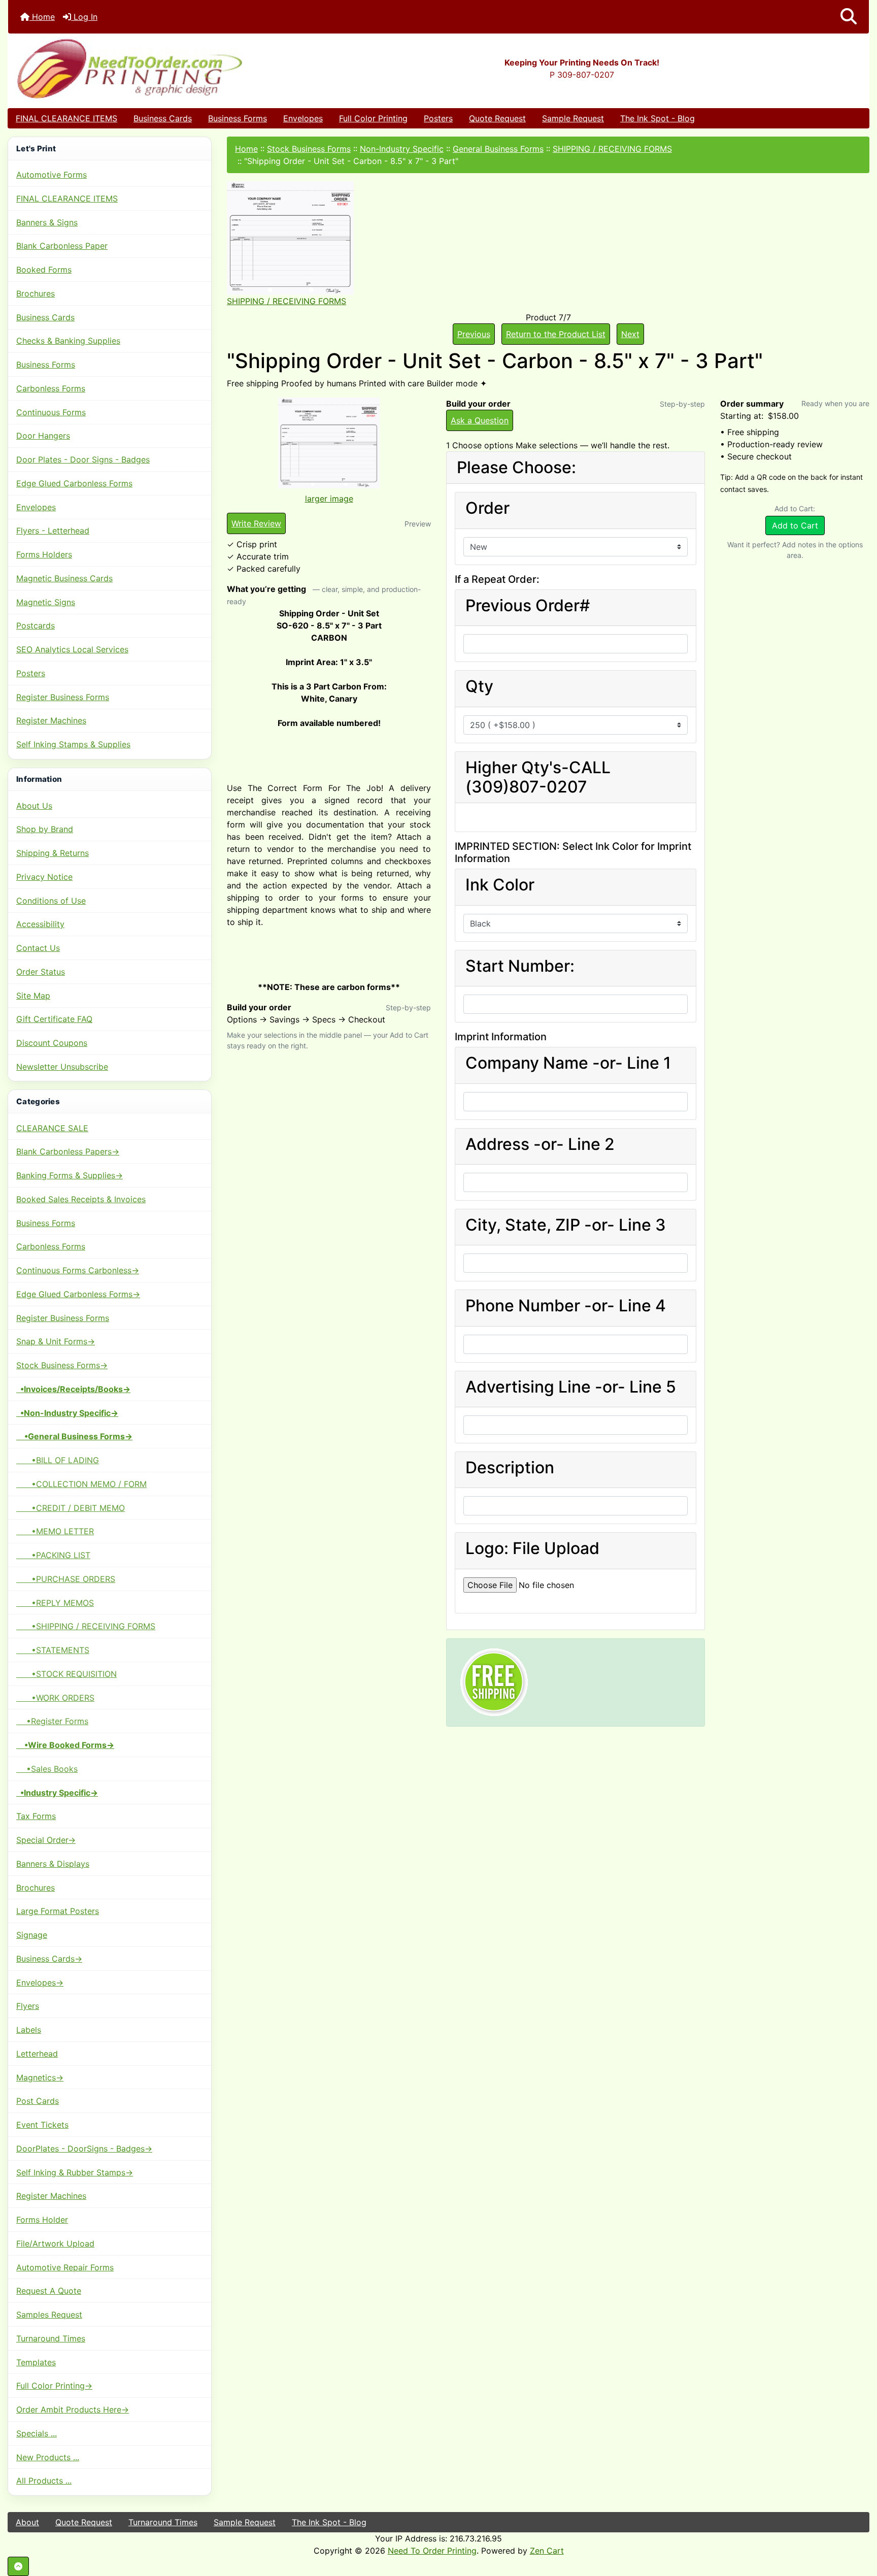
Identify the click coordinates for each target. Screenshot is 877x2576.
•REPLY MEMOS (55, 1603)
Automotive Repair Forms (65, 2267)
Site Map (33, 996)
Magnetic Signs (46, 602)
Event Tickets (42, 2125)
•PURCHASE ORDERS (66, 1579)
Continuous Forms (51, 412)
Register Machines (51, 720)
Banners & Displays (53, 1864)
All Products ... (44, 2481)
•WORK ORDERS (55, 1698)
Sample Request (573, 118)
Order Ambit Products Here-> (73, 2409)
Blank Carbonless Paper (62, 246)
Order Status (41, 972)
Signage (32, 1935)
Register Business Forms (63, 697)
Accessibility (40, 924)
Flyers (28, 2006)
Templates (36, 2362)
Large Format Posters (58, 1911)
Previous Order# (528, 606)
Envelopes (303, 118)
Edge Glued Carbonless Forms (74, 483)
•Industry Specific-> (57, 1793)
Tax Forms (36, 1816)
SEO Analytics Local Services (72, 649)
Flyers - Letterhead (53, 531)
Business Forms (238, 118)
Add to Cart (795, 525)
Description (510, 1468)
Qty (479, 686)
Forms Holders (44, 554)
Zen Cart (547, 2551)
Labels (29, 2030)
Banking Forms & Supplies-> (70, 1175)
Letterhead (37, 2054)
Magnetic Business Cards (64, 578)
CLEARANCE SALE (52, 1128)
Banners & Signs (47, 222)
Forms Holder (42, 2220)
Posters (438, 118)
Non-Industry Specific (402, 149)
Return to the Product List (556, 334)
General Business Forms (498, 149)
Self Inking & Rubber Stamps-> (75, 2172)
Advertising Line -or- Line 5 (571, 1387)
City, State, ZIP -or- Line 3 (566, 1225)
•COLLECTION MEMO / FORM (81, 1484)
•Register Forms (52, 1721)
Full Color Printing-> (54, 2386)
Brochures (36, 293)
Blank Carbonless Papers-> (68, 1151)
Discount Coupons (52, 1043)
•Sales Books (47, 1769)
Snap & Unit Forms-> (56, 1341)
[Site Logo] (151, 68)
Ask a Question (480, 420)
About (27, 2522)
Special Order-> (46, 1840)
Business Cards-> (49, 1959)
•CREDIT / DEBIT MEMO (71, 1508)
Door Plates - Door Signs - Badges (83, 459)
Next (630, 334)
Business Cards (163, 118)
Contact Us (38, 948)
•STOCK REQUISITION (66, 1674)
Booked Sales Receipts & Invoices (81, 1199)
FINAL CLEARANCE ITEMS (66, 118)
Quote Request (497, 118)
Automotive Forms (52, 175)
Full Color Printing (373, 118)
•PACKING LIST (53, 1555)
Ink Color (500, 885)
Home (42, 17)
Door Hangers (43, 436)
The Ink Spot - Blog (657, 118)
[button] (849, 17)
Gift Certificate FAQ (54, 1019)
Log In (84, 17)
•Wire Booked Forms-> (65, 1745)
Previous (474, 334)
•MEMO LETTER (55, 1531)
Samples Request (49, 2315)
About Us (34, 806)
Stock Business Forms (309, 149)
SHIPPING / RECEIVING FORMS (612, 149)
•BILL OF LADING (58, 1460)
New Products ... (48, 2457)
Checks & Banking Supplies (68, 341)
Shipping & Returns (53, 853)
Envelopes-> (40, 1983)
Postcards (36, 625)
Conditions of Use (51, 901)
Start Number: (520, 966)
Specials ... (37, 2433)
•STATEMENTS (53, 1650)
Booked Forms (44, 270)
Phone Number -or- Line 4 (566, 1306)
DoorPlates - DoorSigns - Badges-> (84, 2149)
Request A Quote (49, 2291)
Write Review (256, 523)
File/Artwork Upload (55, 2243)
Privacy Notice (44, 877)
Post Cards (38, 2101)
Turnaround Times (51, 2338)
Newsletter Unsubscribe (62, 1067)
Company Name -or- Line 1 (568, 1063)
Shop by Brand (45, 829)
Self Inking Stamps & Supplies (73, 744)
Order (487, 508)
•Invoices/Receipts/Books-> (73, 1389)
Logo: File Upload (532, 1548)
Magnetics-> (40, 2077)
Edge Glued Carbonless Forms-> (78, 1294)
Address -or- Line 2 (540, 1144)
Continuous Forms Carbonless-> (78, 1270)
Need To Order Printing (432, 2551)
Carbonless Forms (51, 388)
